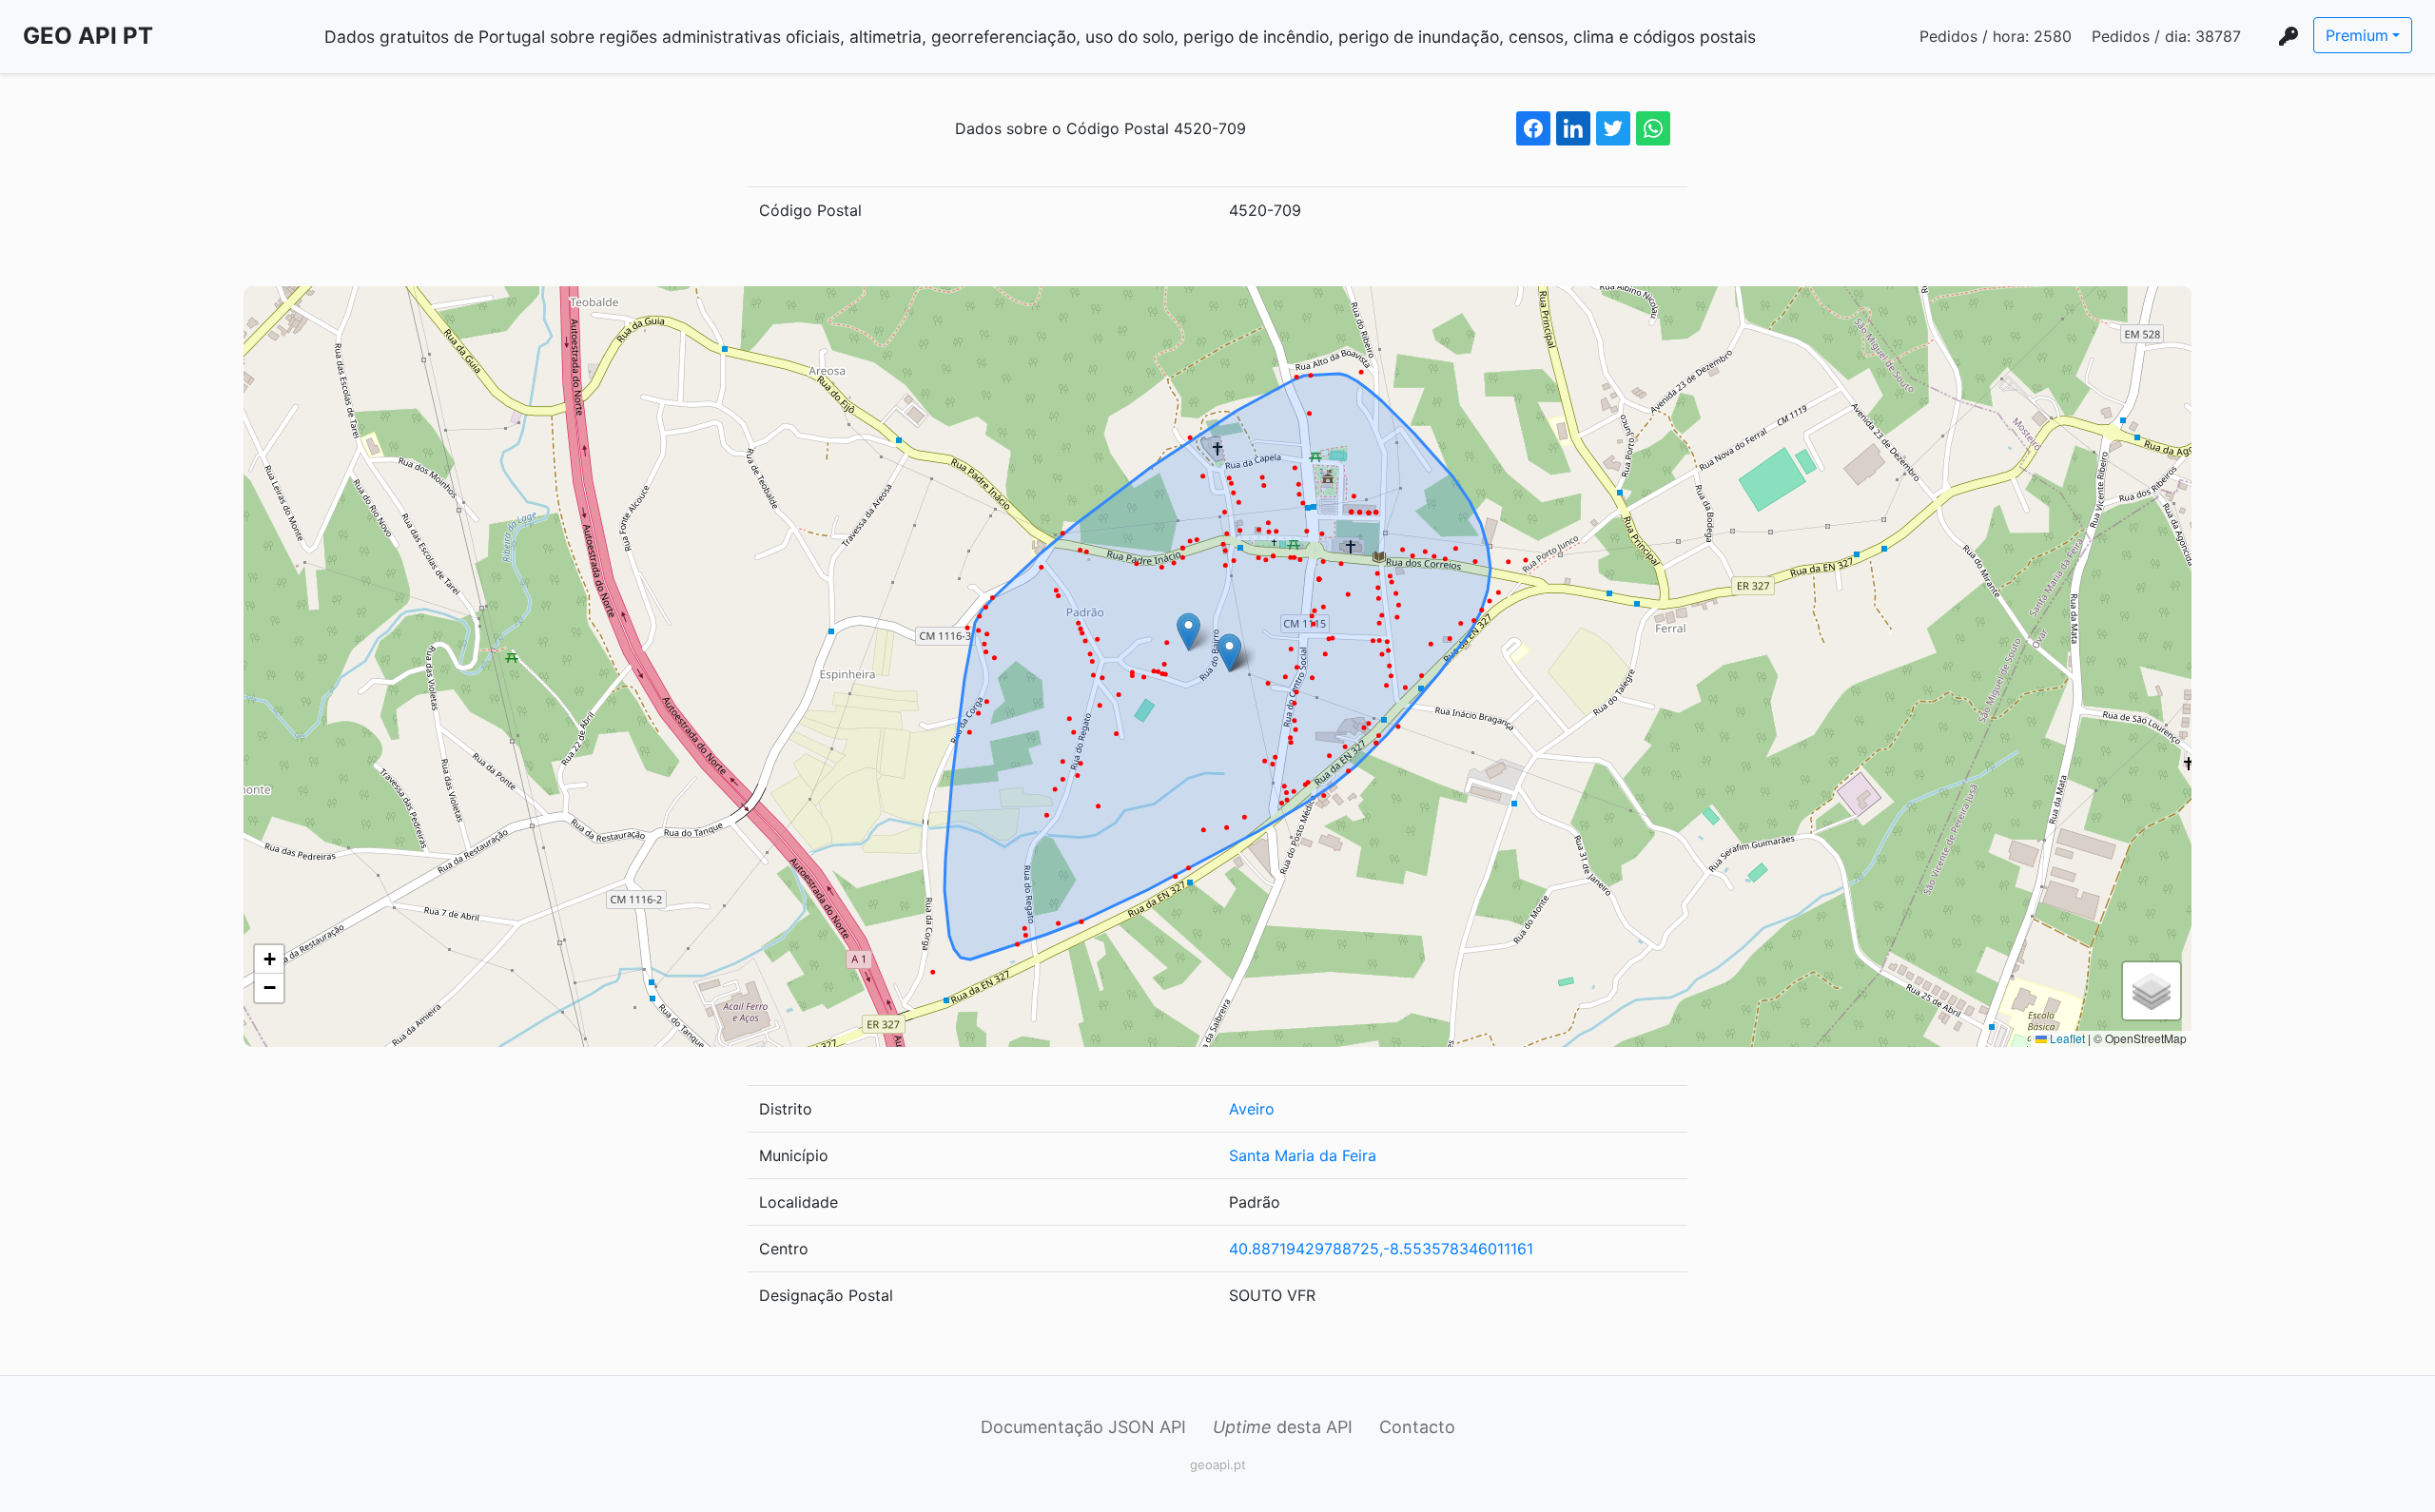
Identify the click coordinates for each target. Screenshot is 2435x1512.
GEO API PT (88, 36)
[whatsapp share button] (1653, 128)
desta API (1283, 1427)
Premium (2357, 35)
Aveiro (1252, 1109)
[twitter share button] (1613, 128)
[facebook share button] (1533, 128)
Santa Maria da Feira (1303, 1155)
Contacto (1417, 1427)
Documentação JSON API (1083, 1427)
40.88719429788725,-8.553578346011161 (1381, 1249)
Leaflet (2066, 1038)
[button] (1188, 632)
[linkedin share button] (1573, 128)
